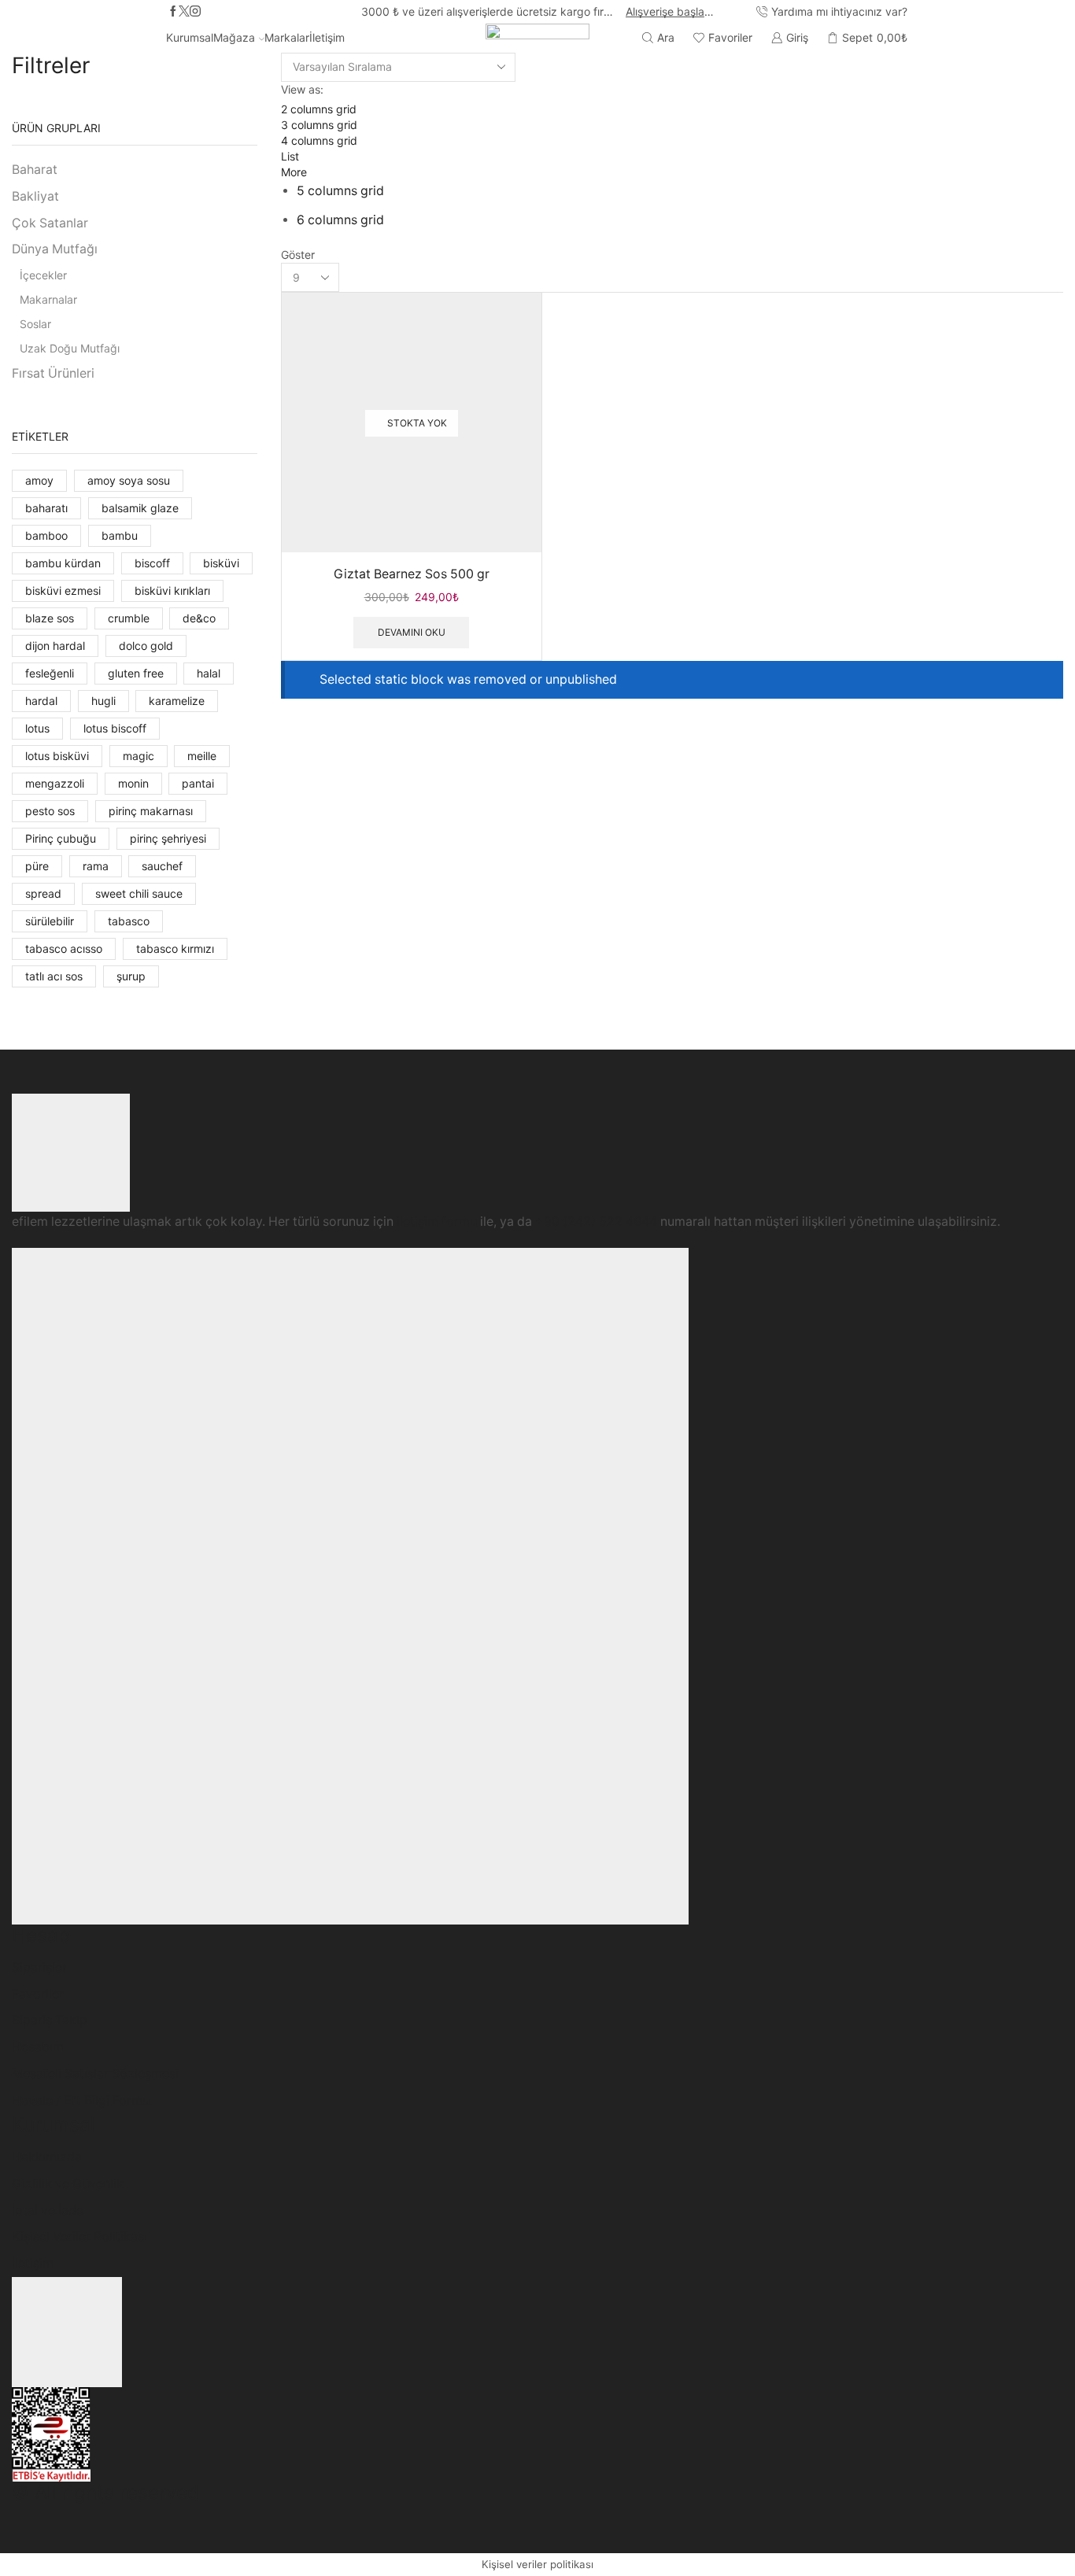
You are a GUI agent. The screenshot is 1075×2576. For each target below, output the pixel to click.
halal (209, 673)
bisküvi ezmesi (63, 590)
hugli (103, 701)
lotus (37, 728)
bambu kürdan (63, 563)
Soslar (35, 324)
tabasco (129, 921)
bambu (120, 535)
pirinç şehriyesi (168, 838)
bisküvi (221, 563)
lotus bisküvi (57, 756)
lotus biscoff (115, 728)
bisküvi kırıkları (172, 590)
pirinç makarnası (151, 811)
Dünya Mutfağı (55, 249)
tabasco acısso (64, 948)
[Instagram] (195, 12)
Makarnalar (48, 299)
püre (37, 866)
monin (133, 783)
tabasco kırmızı (175, 948)
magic (139, 756)
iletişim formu (437, 1222)
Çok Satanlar (50, 223)
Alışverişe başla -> (670, 11)
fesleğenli (50, 673)
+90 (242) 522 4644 (596, 1222)
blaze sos (50, 618)
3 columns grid (319, 125)
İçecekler (43, 275)
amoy (39, 480)
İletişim (327, 37)
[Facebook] (173, 12)
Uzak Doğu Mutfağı (70, 348)
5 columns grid (340, 191)
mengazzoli (55, 783)
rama (96, 866)
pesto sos (50, 811)
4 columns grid (319, 140)
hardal (41, 701)
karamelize (177, 701)
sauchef (162, 866)
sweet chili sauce (139, 893)
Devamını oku (412, 632)
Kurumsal (190, 37)
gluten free (136, 673)
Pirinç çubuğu (61, 838)
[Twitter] (184, 12)
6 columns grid (340, 220)
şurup (131, 976)
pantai (198, 783)
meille (202, 756)
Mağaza (234, 37)
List (290, 156)
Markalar (287, 37)
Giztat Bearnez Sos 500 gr (412, 574)
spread (43, 893)
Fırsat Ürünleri (53, 373)
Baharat (35, 170)
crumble (129, 618)
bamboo (46, 535)
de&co (199, 618)
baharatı (46, 508)
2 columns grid (319, 109)
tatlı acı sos (54, 976)
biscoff (152, 563)
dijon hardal (55, 646)
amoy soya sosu (129, 480)
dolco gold (146, 646)
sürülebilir (50, 921)
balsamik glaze (140, 508)
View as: (302, 89)
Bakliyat (35, 196)
